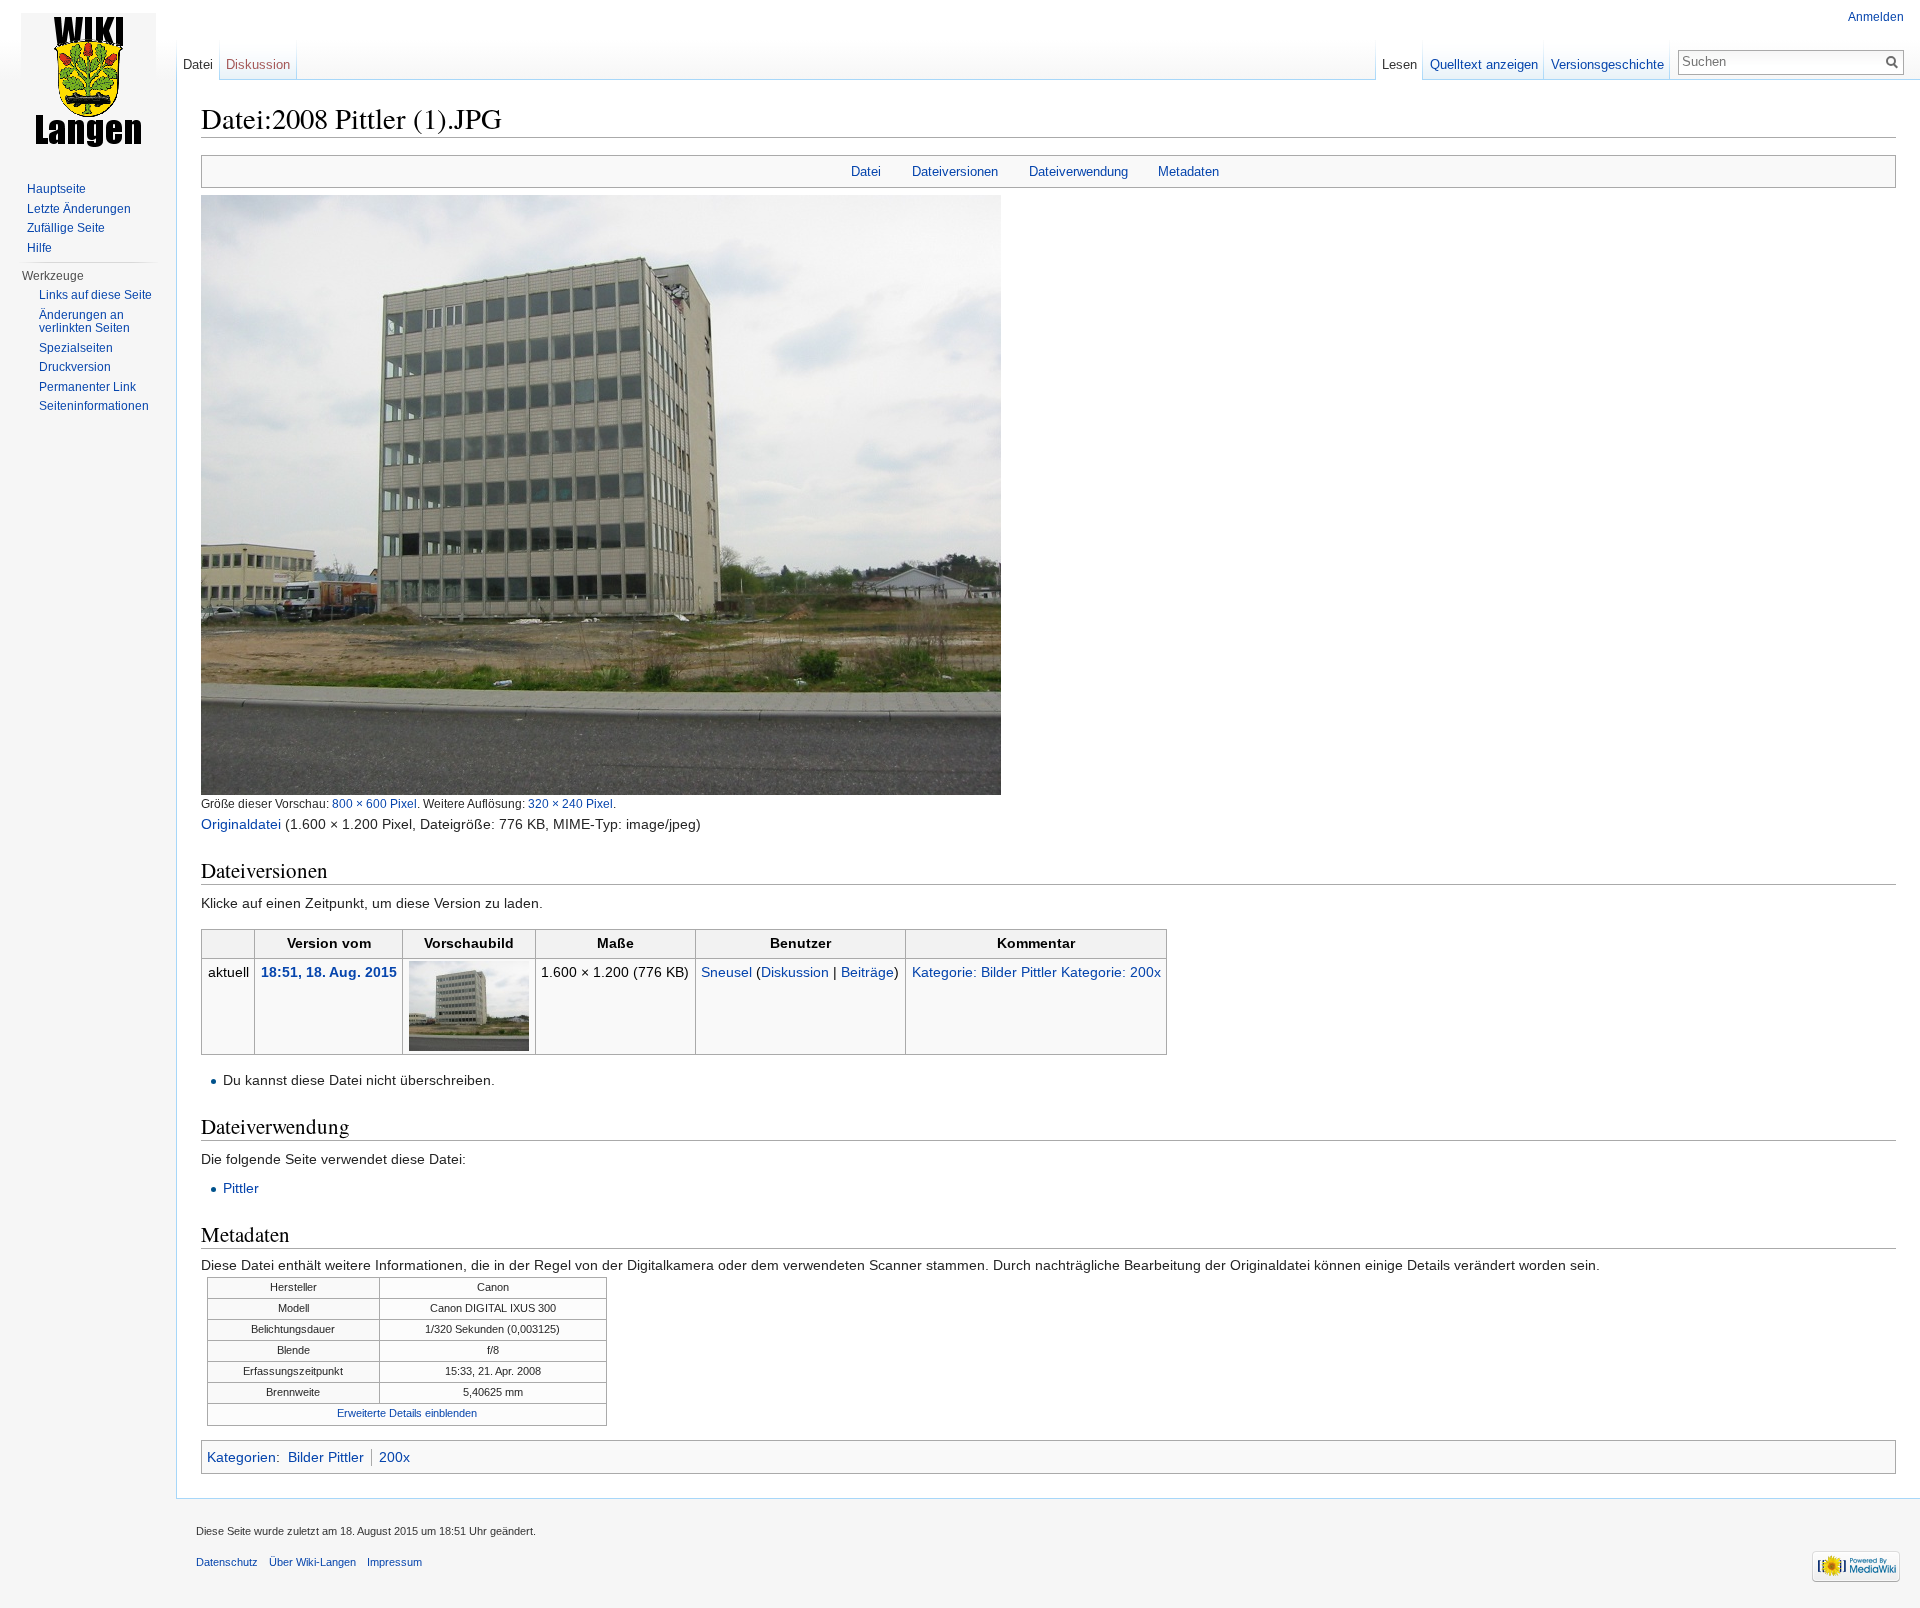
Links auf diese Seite (95, 295)
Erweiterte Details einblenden (407, 1413)
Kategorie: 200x (1111, 972)
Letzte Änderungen (79, 209)
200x (394, 1457)
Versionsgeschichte (1607, 64)
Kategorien (241, 1457)
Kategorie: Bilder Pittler (984, 972)
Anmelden (1876, 17)
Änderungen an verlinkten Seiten (84, 322)
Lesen (1399, 64)
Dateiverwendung (1078, 171)
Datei (866, 171)
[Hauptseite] (88, 80)
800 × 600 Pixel (374, 803)
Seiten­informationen (94, 406)
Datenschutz (227, 1562)
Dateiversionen (955, 171)
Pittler (241, 1188)
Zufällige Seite (66, 228)
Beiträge (867, 972)
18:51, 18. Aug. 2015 (329, 972)
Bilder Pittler (326, 1457)
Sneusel (726, 972)
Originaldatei (241, 824)
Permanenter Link (87, 387)
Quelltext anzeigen (1484, 64)
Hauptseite (56, 189)
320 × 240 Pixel (570, 803)
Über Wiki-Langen (312, 1562)
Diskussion (795, 972)
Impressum (394, 1562)
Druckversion (75, 367)
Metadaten (1188, 171)
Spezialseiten (76, 348)
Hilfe (39, 248)
